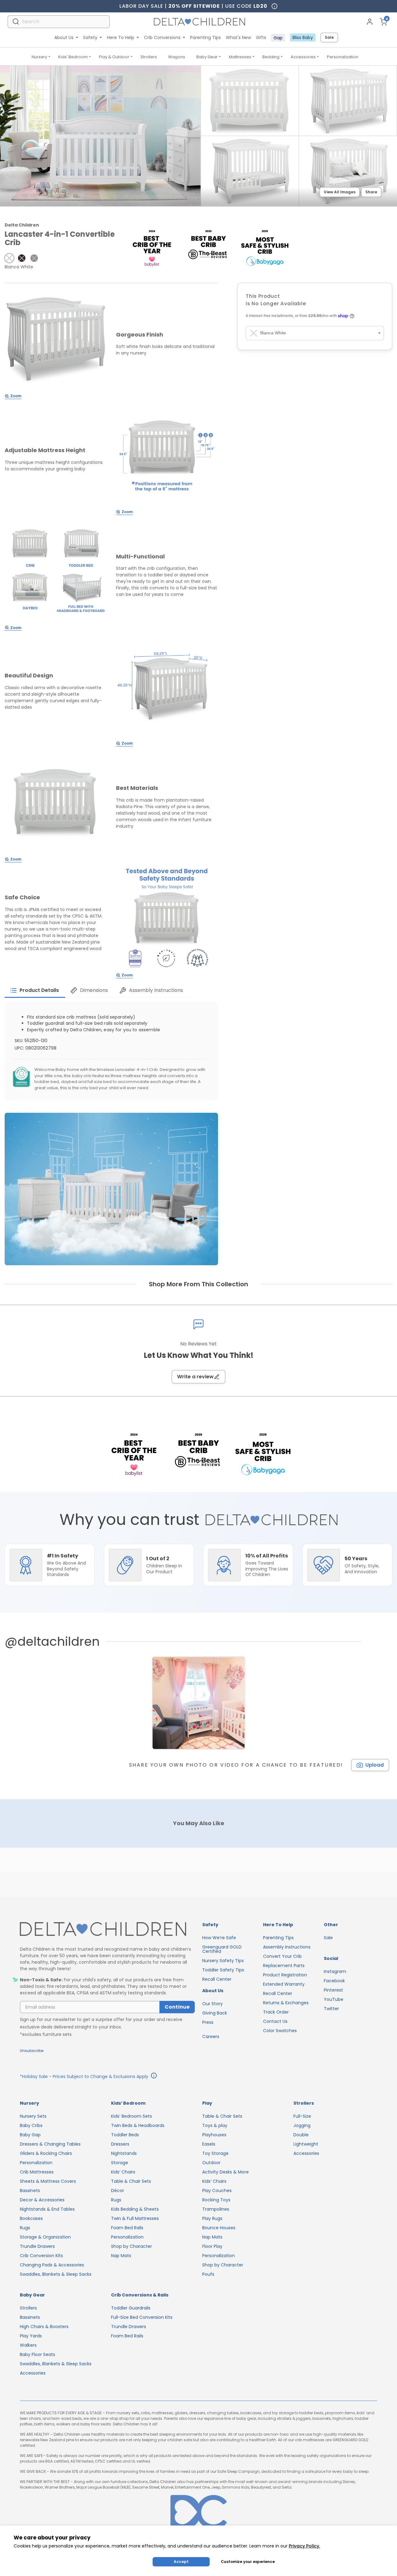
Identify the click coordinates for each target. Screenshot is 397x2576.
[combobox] (59, 22)
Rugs (25, 2228)
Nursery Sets (33, 2116)
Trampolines (216, 2209)
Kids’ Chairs (123, 2172)
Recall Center (217, 1979)
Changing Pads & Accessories (52, 2265)
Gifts (261, 37)
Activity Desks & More (225, 2172)
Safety (90, 37)
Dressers (120, 2144)
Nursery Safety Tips (223, 1961)
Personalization (343, 57)
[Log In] (370, 22)
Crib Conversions (162, 37)
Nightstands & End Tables (47, 2209)
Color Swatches (280, 2031)
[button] (9, 258)
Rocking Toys (216, 2200)
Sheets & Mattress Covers (48, 2181)
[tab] (35, 990)
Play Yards (31, 2336)
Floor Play (212, 2246)
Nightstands (124, 2153)
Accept (181, 2562)
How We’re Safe (219, 1938)
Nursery (39, 57)
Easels (209, 2144)
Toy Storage (215, 2153)
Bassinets (30, 2191)
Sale (329, 37)
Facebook (334, 1981)
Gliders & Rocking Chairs (46, 2153)
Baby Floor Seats (38, 2354)
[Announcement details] (154, 2076)
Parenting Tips (205, 37)
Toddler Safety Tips (223, 1970)
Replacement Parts (284, 1966)
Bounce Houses (219, 2228)
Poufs (208, 2274)
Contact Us (275, 2021)
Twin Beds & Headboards (138, 2125)
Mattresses (240, 57)
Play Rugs (212, 2218)
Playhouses (214, 2135)
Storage (120, 2163)
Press (208, 2022)
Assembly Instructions (287, 1947)
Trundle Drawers (37, 2246)
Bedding (271, 57)
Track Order (276, 2012)
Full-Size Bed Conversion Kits (142, 2317)
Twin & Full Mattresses (135, 2218)
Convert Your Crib (282, 1956)
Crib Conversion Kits (41, 2256)
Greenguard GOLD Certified (222, 1949)
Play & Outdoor (114, 57)
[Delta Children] (107, 1929)
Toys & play (215, 2125)
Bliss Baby (303, 37)
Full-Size (302, 2116)
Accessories (303, 57)
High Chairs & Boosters (44, 2327)
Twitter (331, 2009)
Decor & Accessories (42, 2200)
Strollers (149, 57)
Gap (278, 38)
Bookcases (31, 2218)
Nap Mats (121, 2256)
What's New (238, 37)
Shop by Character (132, 2246)
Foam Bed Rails (127, 2228)
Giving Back (215, 2013)
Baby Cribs (31, 2125)
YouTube (334, 1999)
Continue (177, 2007)
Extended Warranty (284, 1984)
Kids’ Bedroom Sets (132, 2116)
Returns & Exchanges (286, 2003)
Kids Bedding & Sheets (135, 2209)
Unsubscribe (32, 2051)
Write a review (195, 1377)
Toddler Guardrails (131, 2308)
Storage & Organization (45, 2237)
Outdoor (211, 2163)
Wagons (177, 57)
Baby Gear (207, 57)
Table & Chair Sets (131, 2181)
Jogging (302, 2125)
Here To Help (121, 37)
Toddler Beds (125, 2135)
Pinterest (333, 1990)
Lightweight (306, 2144)
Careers (211, 2037)
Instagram (335, 1971)
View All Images (340, 192)
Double (301, 2135)
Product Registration (285, 1975)
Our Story (212, 2004)
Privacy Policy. (304, 2546)
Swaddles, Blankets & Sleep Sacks (56, 2274)
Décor (118, 2191)
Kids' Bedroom (73, 57)
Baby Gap (30, 2135)
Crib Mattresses (37, 2172)
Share (371, 192)
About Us (64, 37)
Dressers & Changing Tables (50, 2144)
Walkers (28, 2345)
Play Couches (217, 2191)
